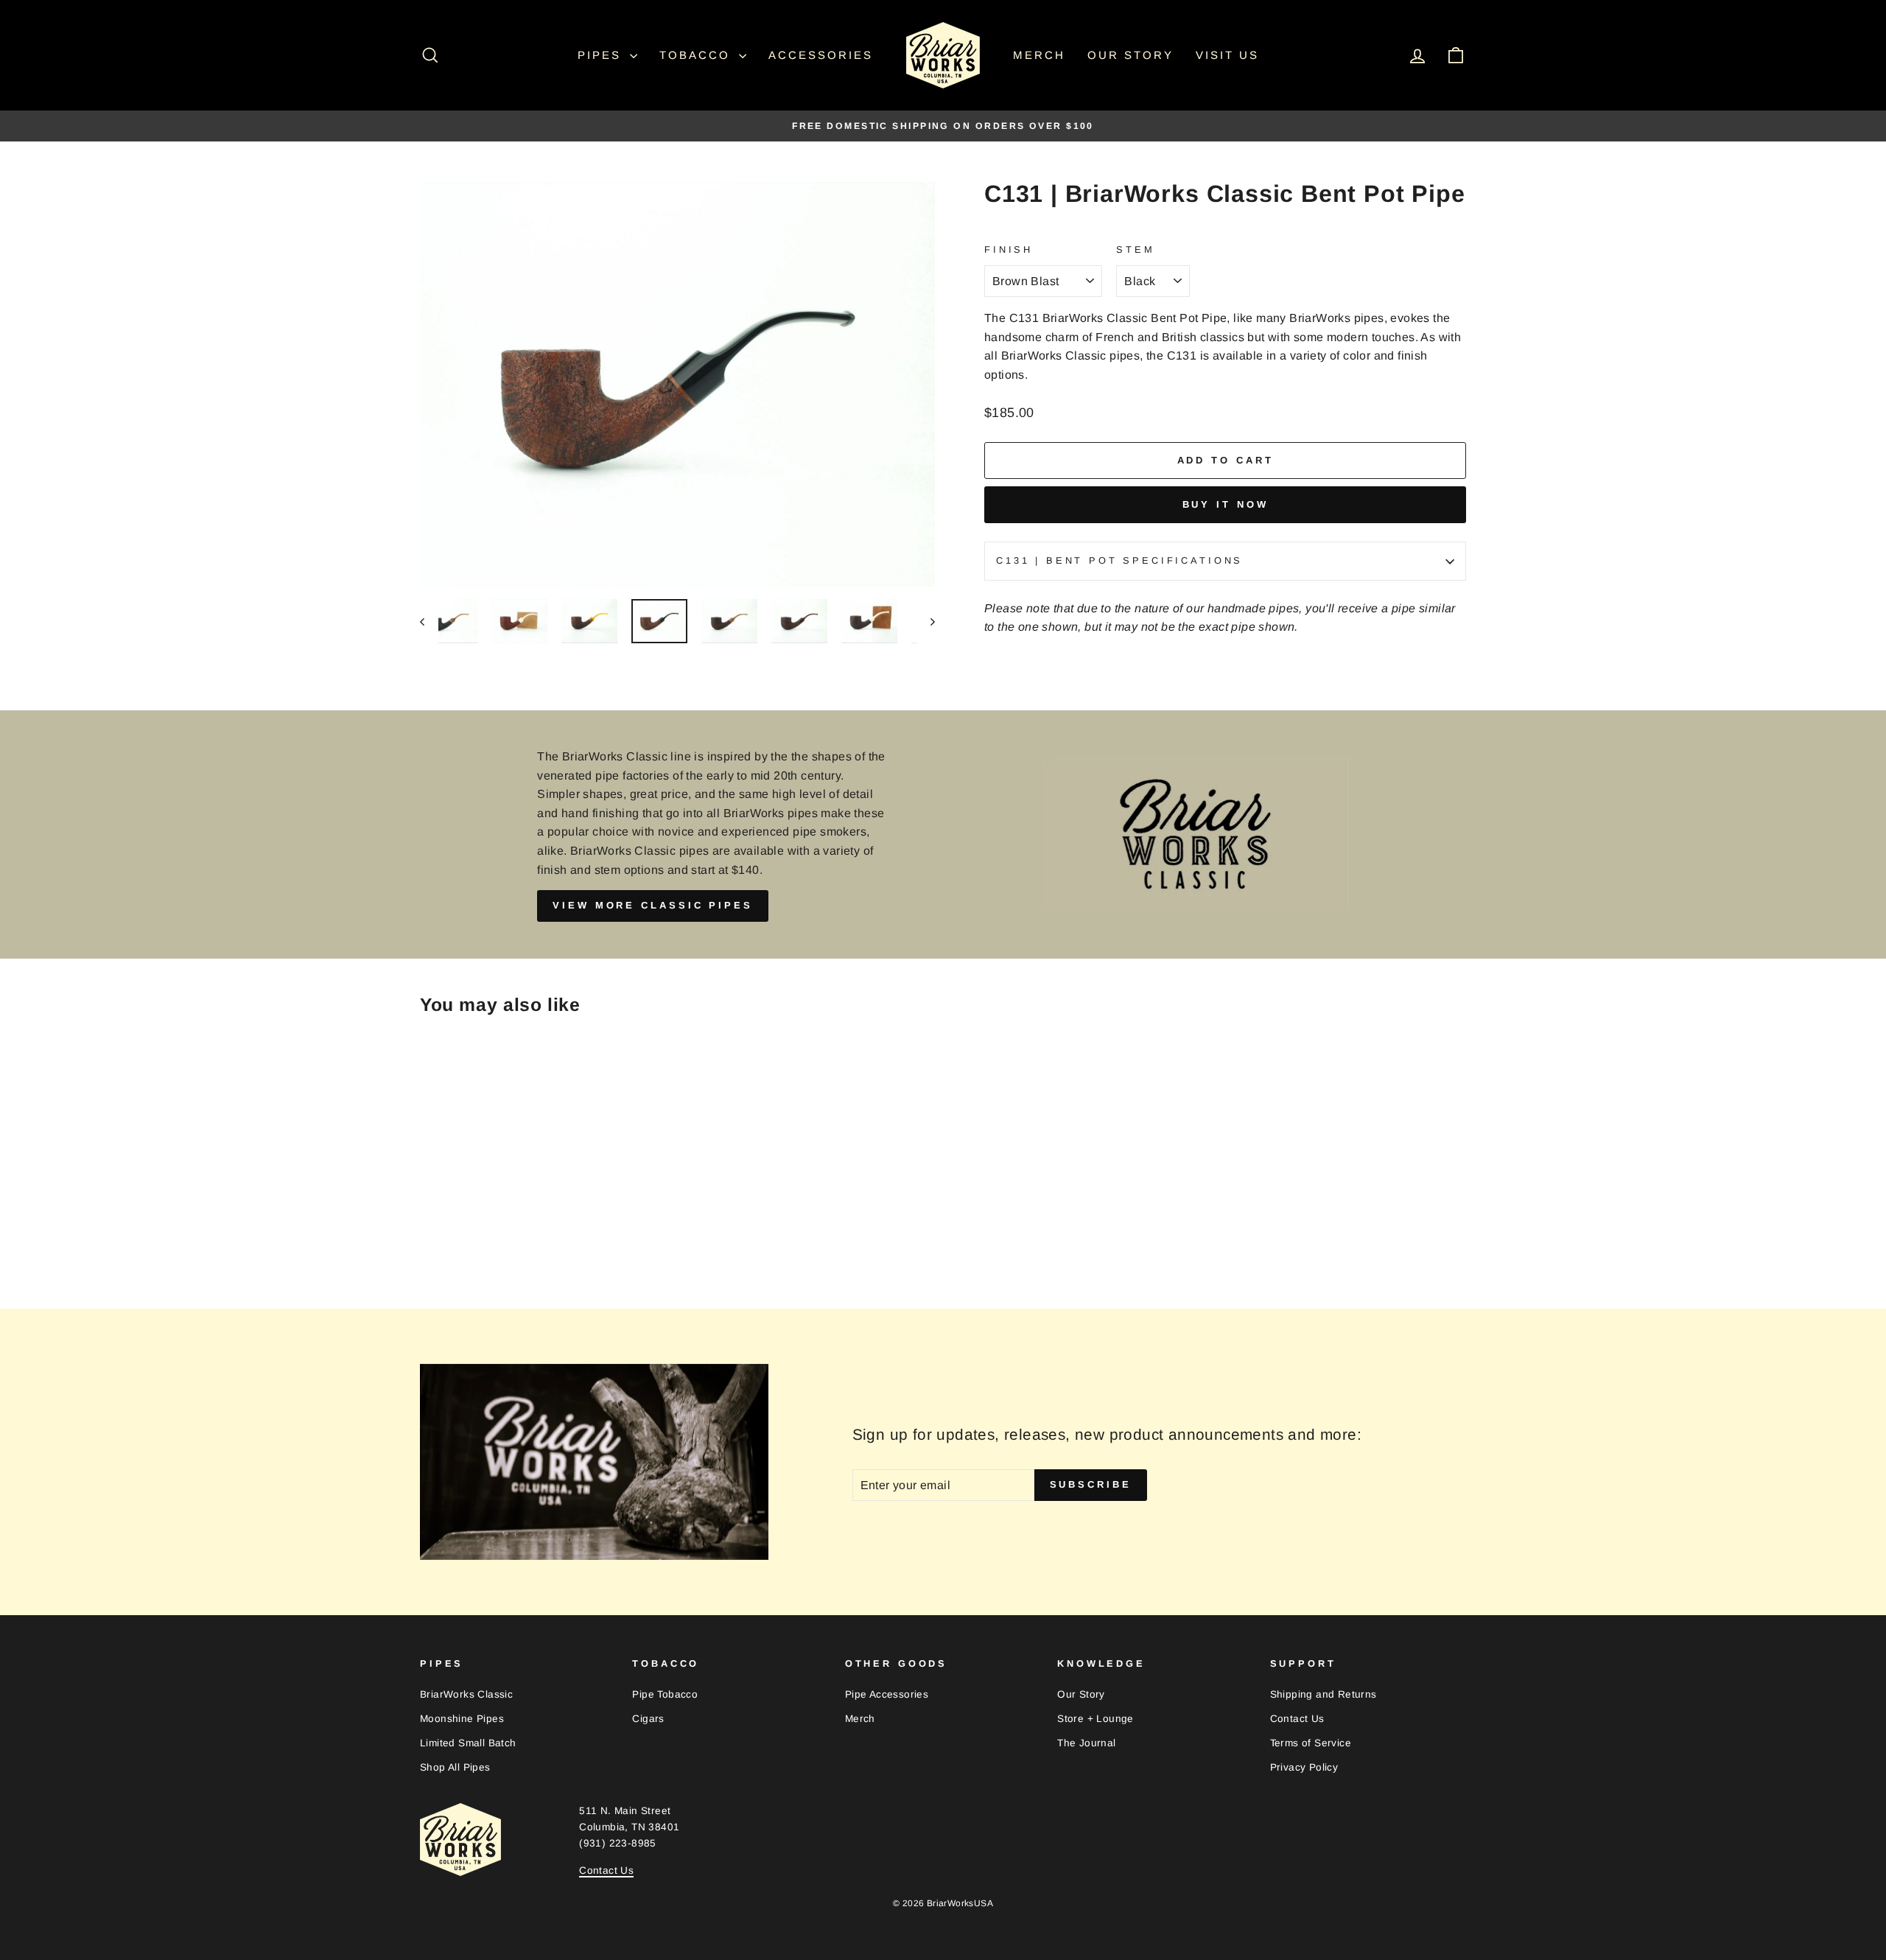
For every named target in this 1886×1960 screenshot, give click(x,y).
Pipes (602, 55)
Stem (1135, 249)
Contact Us (1297, 1719)
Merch (1039, 55)
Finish (1009, 249)
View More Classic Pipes (653, 905)
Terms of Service (1311, 1743)
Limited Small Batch (468, 1743)
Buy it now (1226, 504)
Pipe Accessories (887, 1694)
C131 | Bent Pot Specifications (1119, 560)
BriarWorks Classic (466, 1694)
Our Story (1130, 55)
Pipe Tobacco (665, 1694)
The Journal (1086, 1743)
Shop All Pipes (455, 1767)
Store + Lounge (1096, 1719)
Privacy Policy (1304, 1767)
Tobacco (697, 55)
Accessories (821, 55)
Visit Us (1227, 55)
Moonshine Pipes (462, 1719)
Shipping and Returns (1324, 1694)
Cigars (648, 1719)
